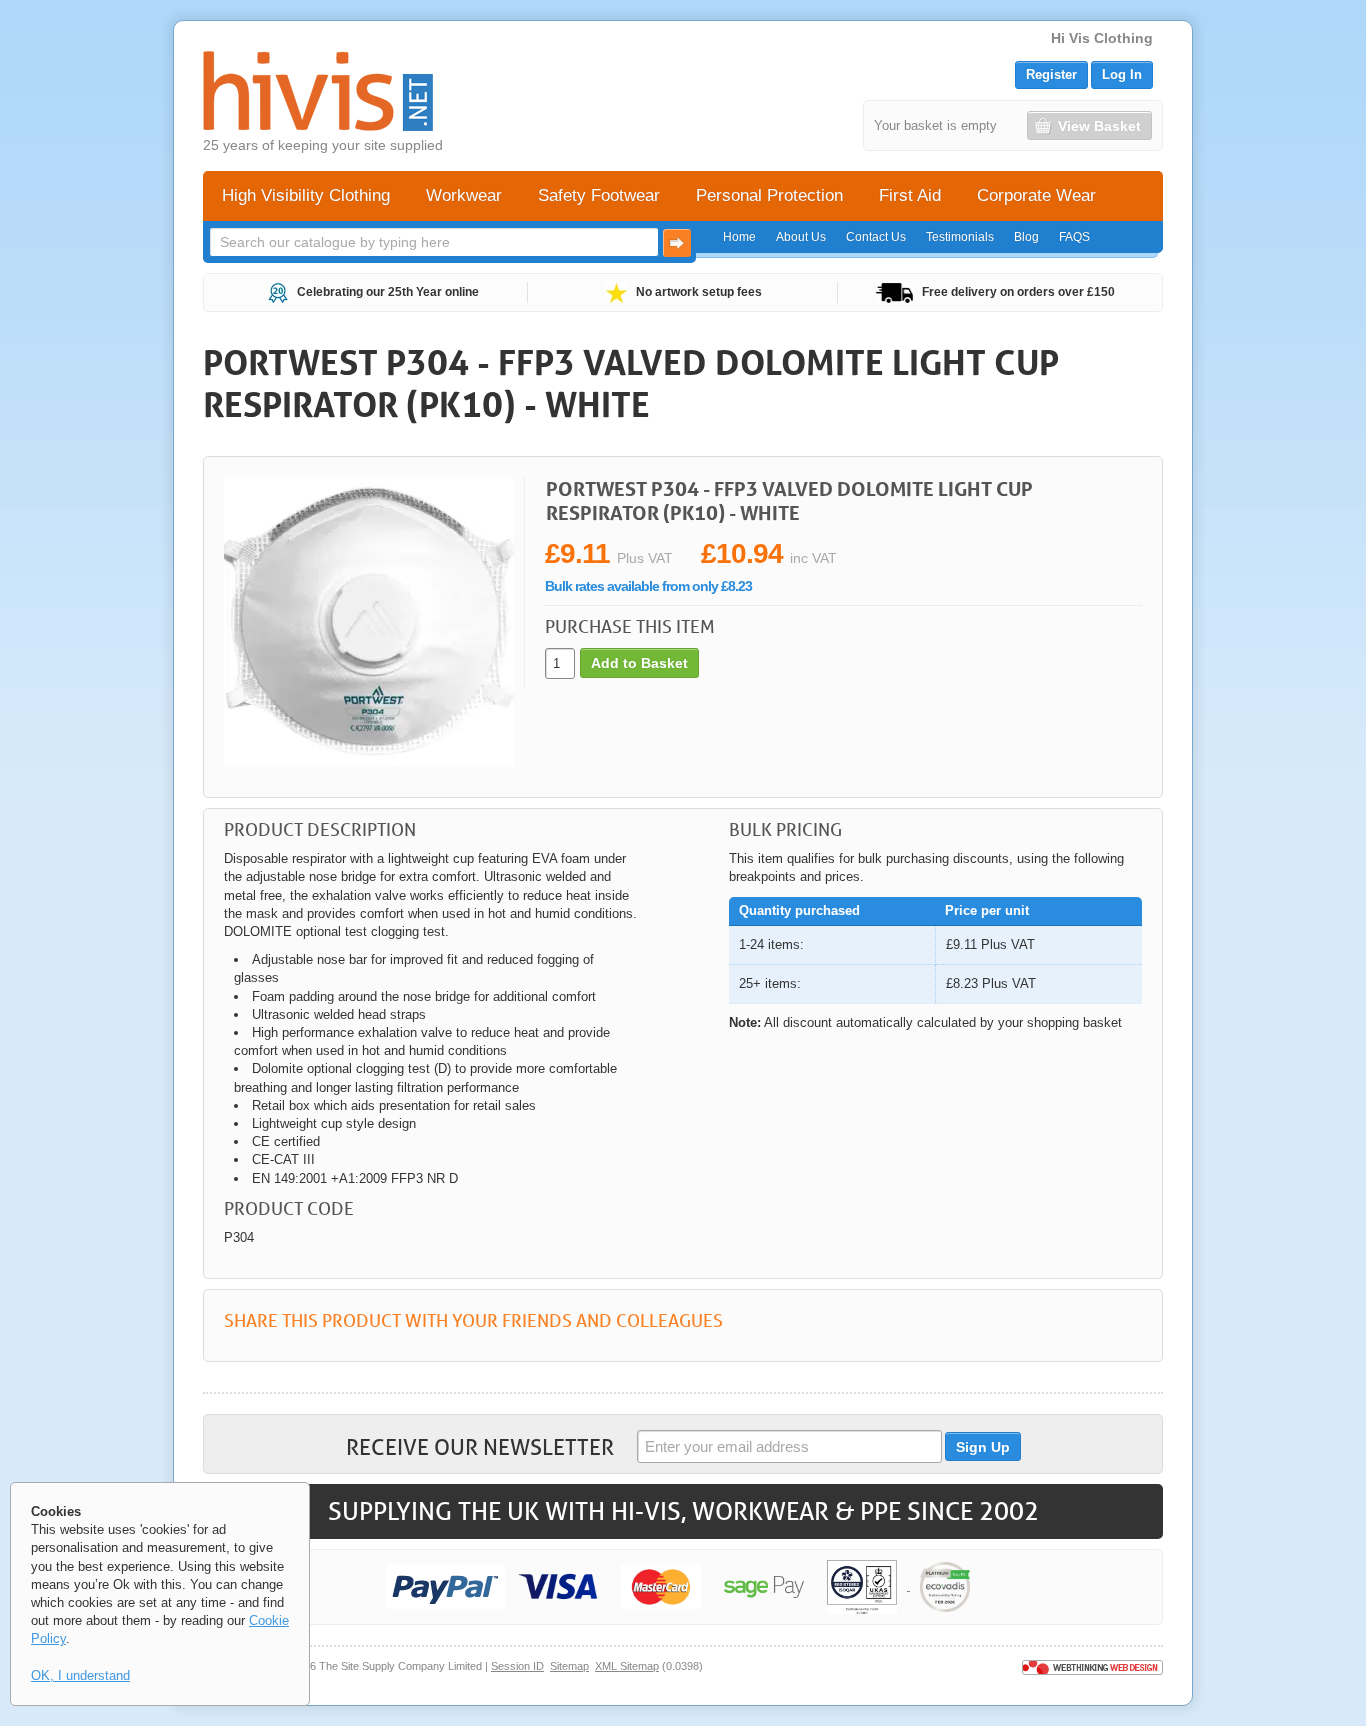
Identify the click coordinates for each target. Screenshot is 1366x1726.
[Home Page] (318, 91)
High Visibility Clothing (306, 195)
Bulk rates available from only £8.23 (648, 586)
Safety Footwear (599, 195)
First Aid (910, 195)
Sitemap (569, 1666)
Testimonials (960, 237)
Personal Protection (769, 195)
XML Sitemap (627, 1666)
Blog (1026, 237)
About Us (801, 237)
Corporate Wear (1036, 195)
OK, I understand (80, 1675)
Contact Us (876, 237)
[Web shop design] (1092, 1666)
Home (739, 237)
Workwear (464, 195)
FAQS (1074, 237)
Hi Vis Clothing (1102, 38)
